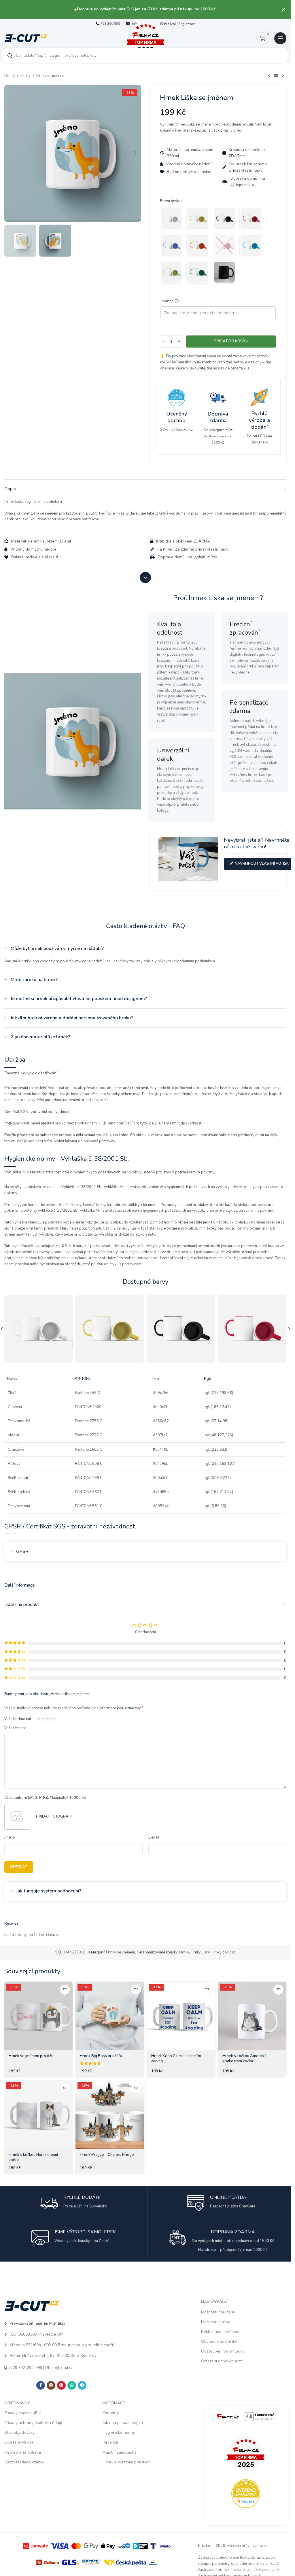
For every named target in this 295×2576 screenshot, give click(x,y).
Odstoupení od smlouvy (223, 2351)
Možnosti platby (215, 2322)
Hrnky (25, 76)
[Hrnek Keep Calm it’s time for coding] (181, 2016)
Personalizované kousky (157, 1952)
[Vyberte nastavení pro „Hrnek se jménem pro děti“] (65, 1990)
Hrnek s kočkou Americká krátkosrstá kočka (244, 2059)
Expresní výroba (19, 2442)
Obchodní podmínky (219, 2341)
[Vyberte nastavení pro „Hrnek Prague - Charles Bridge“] (136, 2088)
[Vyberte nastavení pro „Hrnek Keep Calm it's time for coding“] (207, 1990)
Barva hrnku (170, 201)
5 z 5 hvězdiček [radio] (55, 1719)
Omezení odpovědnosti (222, 2361)
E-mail (154, 1837)
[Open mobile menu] (280, 38)
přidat (235, 170)
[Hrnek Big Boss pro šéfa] (110, 2016)
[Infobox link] (177, 411)
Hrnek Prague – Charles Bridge (107, 2155)
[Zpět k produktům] (276, 76)
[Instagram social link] (51, 2385)
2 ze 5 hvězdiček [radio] (43, 1719)
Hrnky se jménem (51, 76)
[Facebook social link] (41, 2385)
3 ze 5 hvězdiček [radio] (47, 1719)
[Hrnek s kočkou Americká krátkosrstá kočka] (252, 2016)
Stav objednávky (19, 2432)
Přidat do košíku (231, 341)
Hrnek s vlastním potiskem (127, 2462)
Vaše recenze (15, 1728)
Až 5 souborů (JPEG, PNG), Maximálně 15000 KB (45, 1798)
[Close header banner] (283, 9)
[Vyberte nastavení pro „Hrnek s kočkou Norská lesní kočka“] (65, 2088)
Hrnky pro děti (224, 1952)
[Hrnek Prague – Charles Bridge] (110, 2114)
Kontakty (111, 2413)
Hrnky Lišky (200, 1952)
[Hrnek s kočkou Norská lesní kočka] (38, 2114)
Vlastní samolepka (120, 2452)
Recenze (110, 2442)
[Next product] (283, 76)
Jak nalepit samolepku (123, 2423)
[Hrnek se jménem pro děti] (38, 2016)
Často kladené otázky (24, 2462)
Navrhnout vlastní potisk (262, 864)
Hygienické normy (119, 2432)
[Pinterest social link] (61, 2385)
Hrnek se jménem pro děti (31, 2056)
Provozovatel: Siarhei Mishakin (37, 2323)
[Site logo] (26, 38)
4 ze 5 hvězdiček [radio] (51, 1719)
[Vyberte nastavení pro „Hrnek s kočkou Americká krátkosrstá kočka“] (278, 1990)
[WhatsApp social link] (72, 2385)
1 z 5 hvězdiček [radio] (39, 1719)
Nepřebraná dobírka (23, 2452)
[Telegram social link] (82, 2385)
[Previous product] (269, 76)
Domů (10, 76)
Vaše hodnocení (18, 1719)
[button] (10, 153)
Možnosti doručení (218, 2312)
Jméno (169, 301)
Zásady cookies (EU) (23, 2413)
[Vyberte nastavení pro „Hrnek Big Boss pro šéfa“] (136, 1990)
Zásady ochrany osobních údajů (33, 2423)
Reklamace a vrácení (220, 2332)
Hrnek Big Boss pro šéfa (101, 2056)
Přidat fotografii (54, 1816)
